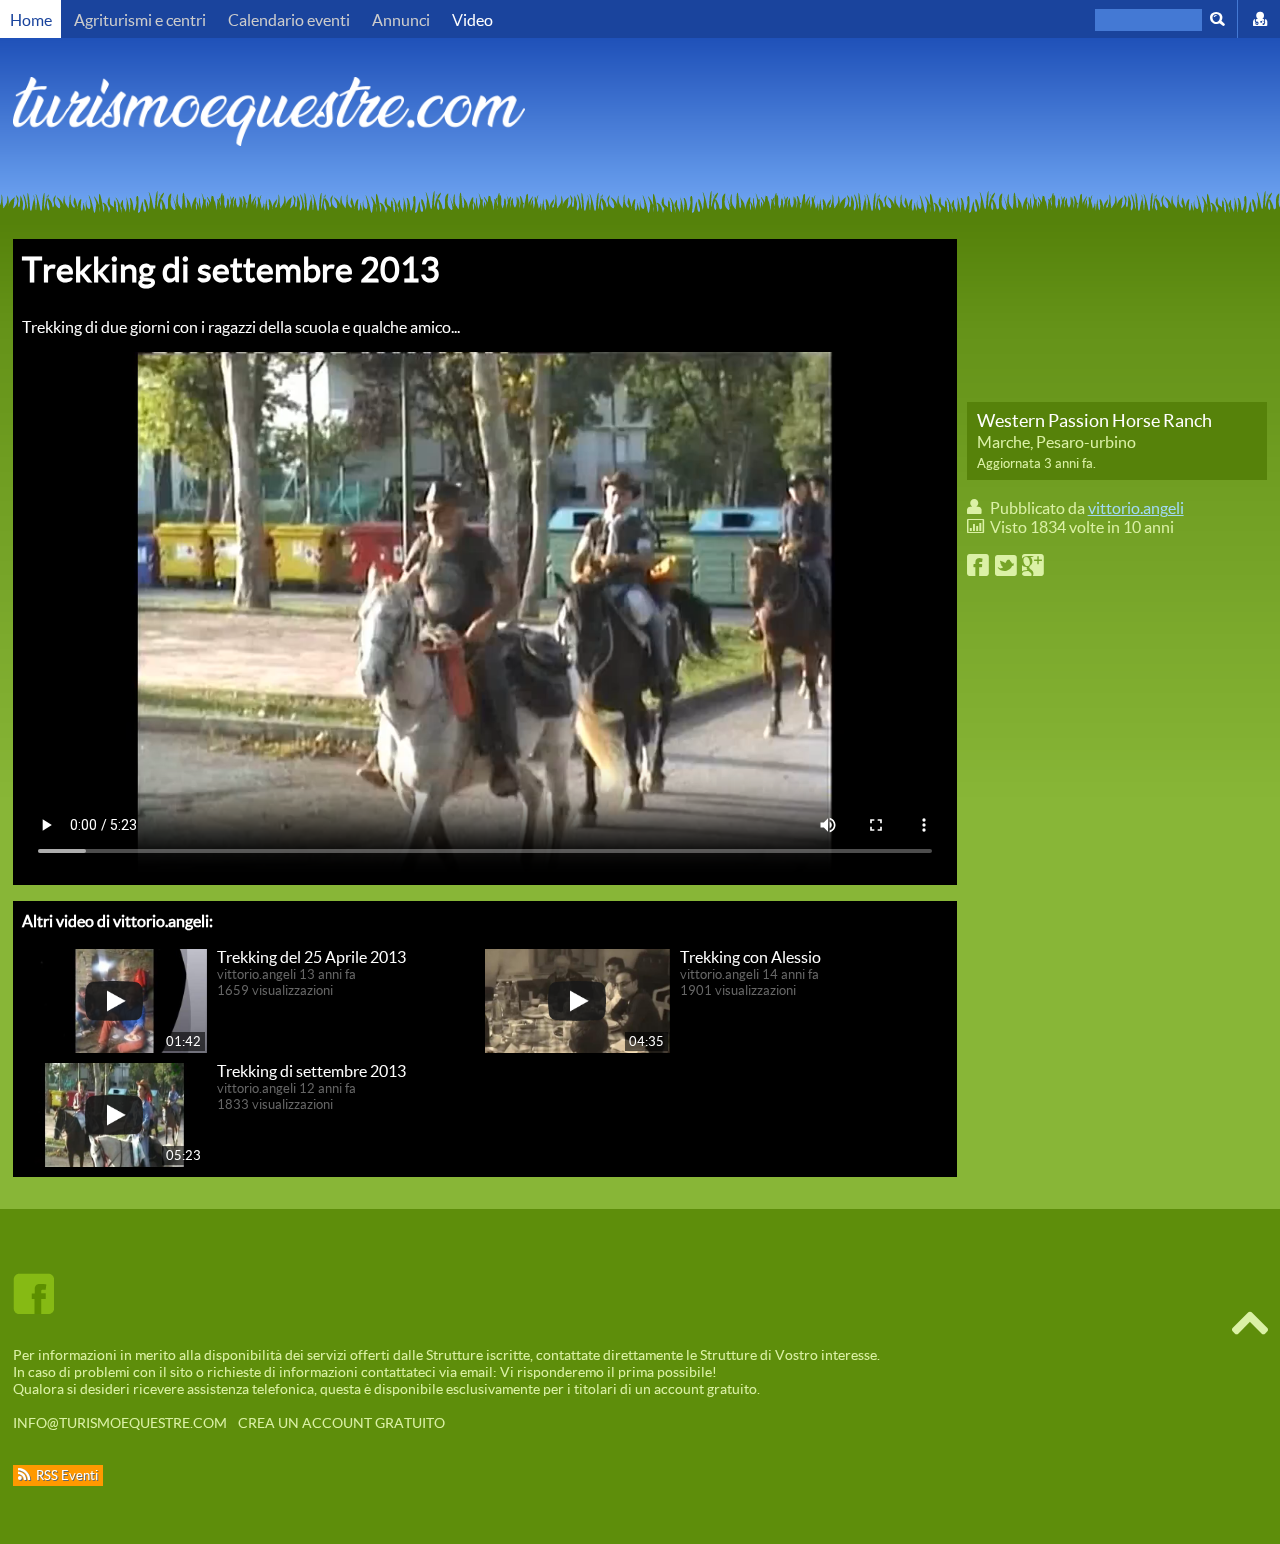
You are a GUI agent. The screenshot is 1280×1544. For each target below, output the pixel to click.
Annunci (401, 19)
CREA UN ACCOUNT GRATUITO (341, 1422)
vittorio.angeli (1136, 507)
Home (31, 19)
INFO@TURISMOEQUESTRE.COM (120, 1422)
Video (472, 19)
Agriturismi (140, 19)
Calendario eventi (289, 19)
